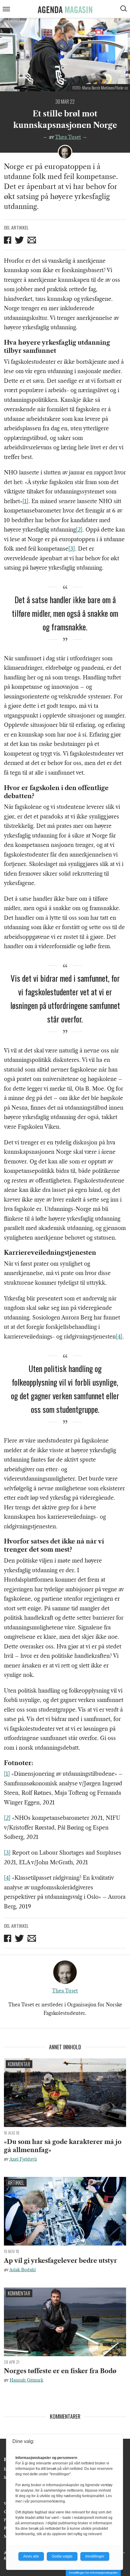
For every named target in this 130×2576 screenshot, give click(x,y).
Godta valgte (62, 2556)
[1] (25, 501)
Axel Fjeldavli (23, 2159)
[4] (119, 1337)
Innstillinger (95, 2556)
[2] (79, 530)
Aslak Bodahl (23, 2270)
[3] (72, 549)
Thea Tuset (68, 137)
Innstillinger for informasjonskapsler (93, 2573)
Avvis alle (31, 2556)
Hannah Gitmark (26, 2380)
